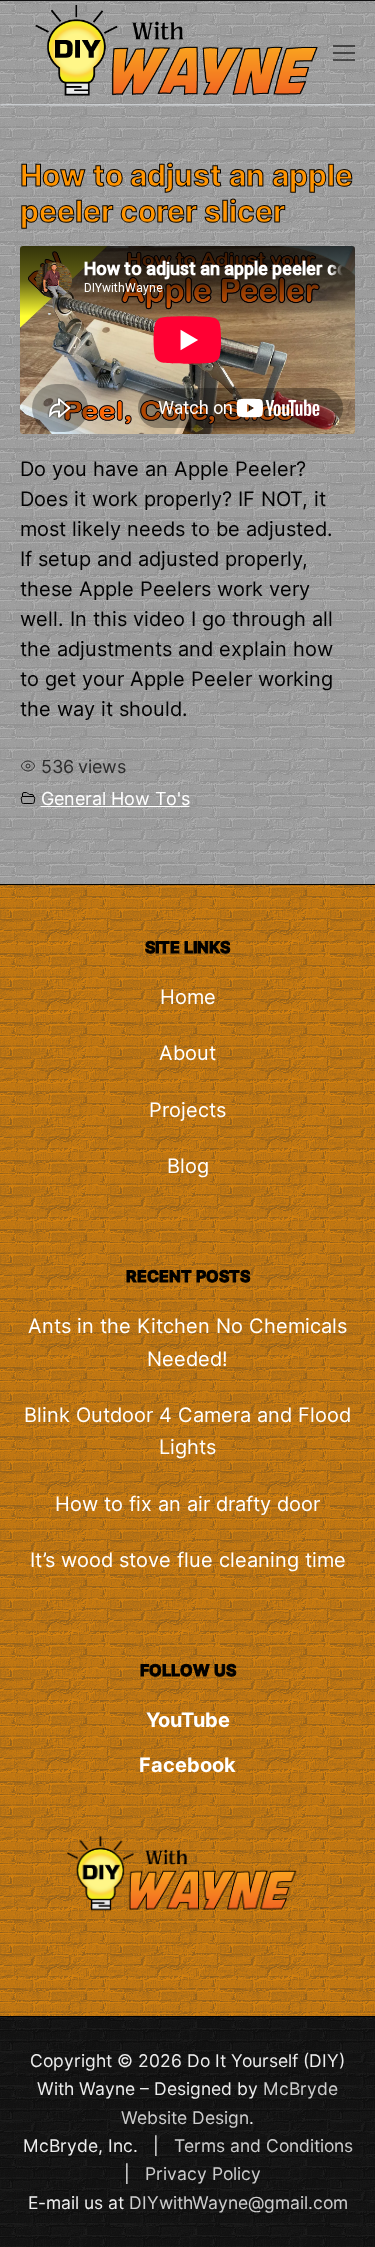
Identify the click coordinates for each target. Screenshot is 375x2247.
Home (188, 997)
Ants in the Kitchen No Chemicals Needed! (187, 1342)
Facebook (187, 1765)
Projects (187, 1110)
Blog (188, 1166)
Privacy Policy (203, 2173)
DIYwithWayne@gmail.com (238, 2202)
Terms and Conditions (263, 2145)
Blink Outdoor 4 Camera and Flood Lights (187, 1431)
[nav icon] (344, 53)
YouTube (188, 1720)
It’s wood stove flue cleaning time (188, 1560)
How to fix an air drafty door (187, 1504)
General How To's (115, 798)
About (187, 1053)
